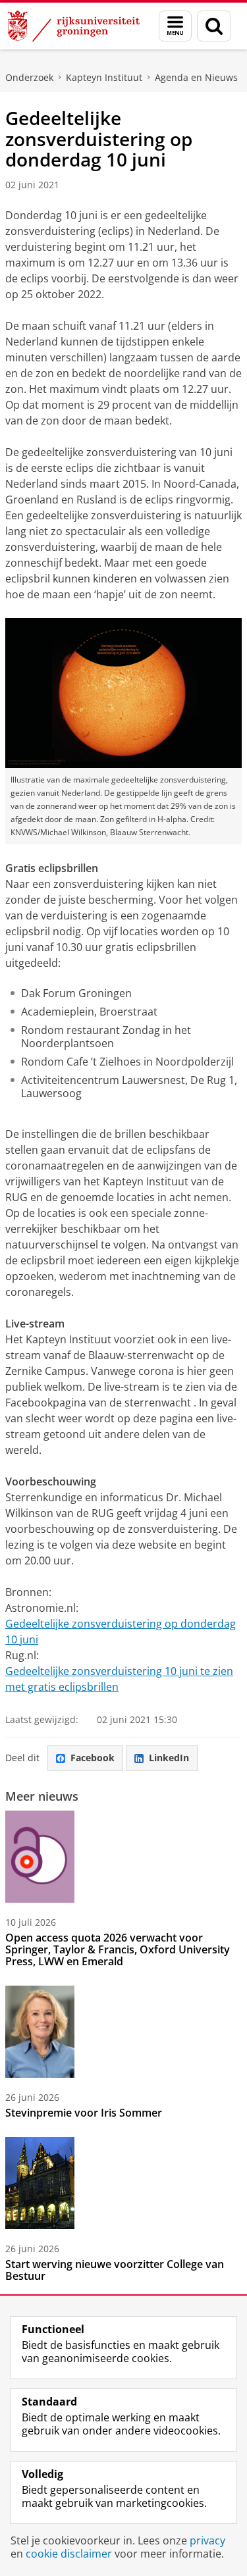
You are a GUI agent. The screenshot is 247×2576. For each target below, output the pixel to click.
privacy (207, 2540)
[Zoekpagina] (214, 26)
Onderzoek (29, 77)
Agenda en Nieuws (196, 77)
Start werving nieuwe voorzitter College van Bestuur (115, 2270)
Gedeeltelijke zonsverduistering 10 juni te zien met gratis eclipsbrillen (119, 1679)
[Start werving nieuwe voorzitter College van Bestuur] (40, 2183)
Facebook (93, 1758)
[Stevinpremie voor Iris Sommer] (40, 2032)
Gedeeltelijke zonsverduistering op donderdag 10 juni (121, 1632)
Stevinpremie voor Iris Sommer (84, 2113)
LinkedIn (169, 1758)
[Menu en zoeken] (175, 26)
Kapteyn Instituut (104, 77)
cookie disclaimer (69, 2554)
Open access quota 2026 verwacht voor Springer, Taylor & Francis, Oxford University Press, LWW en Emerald (118, 1949)
